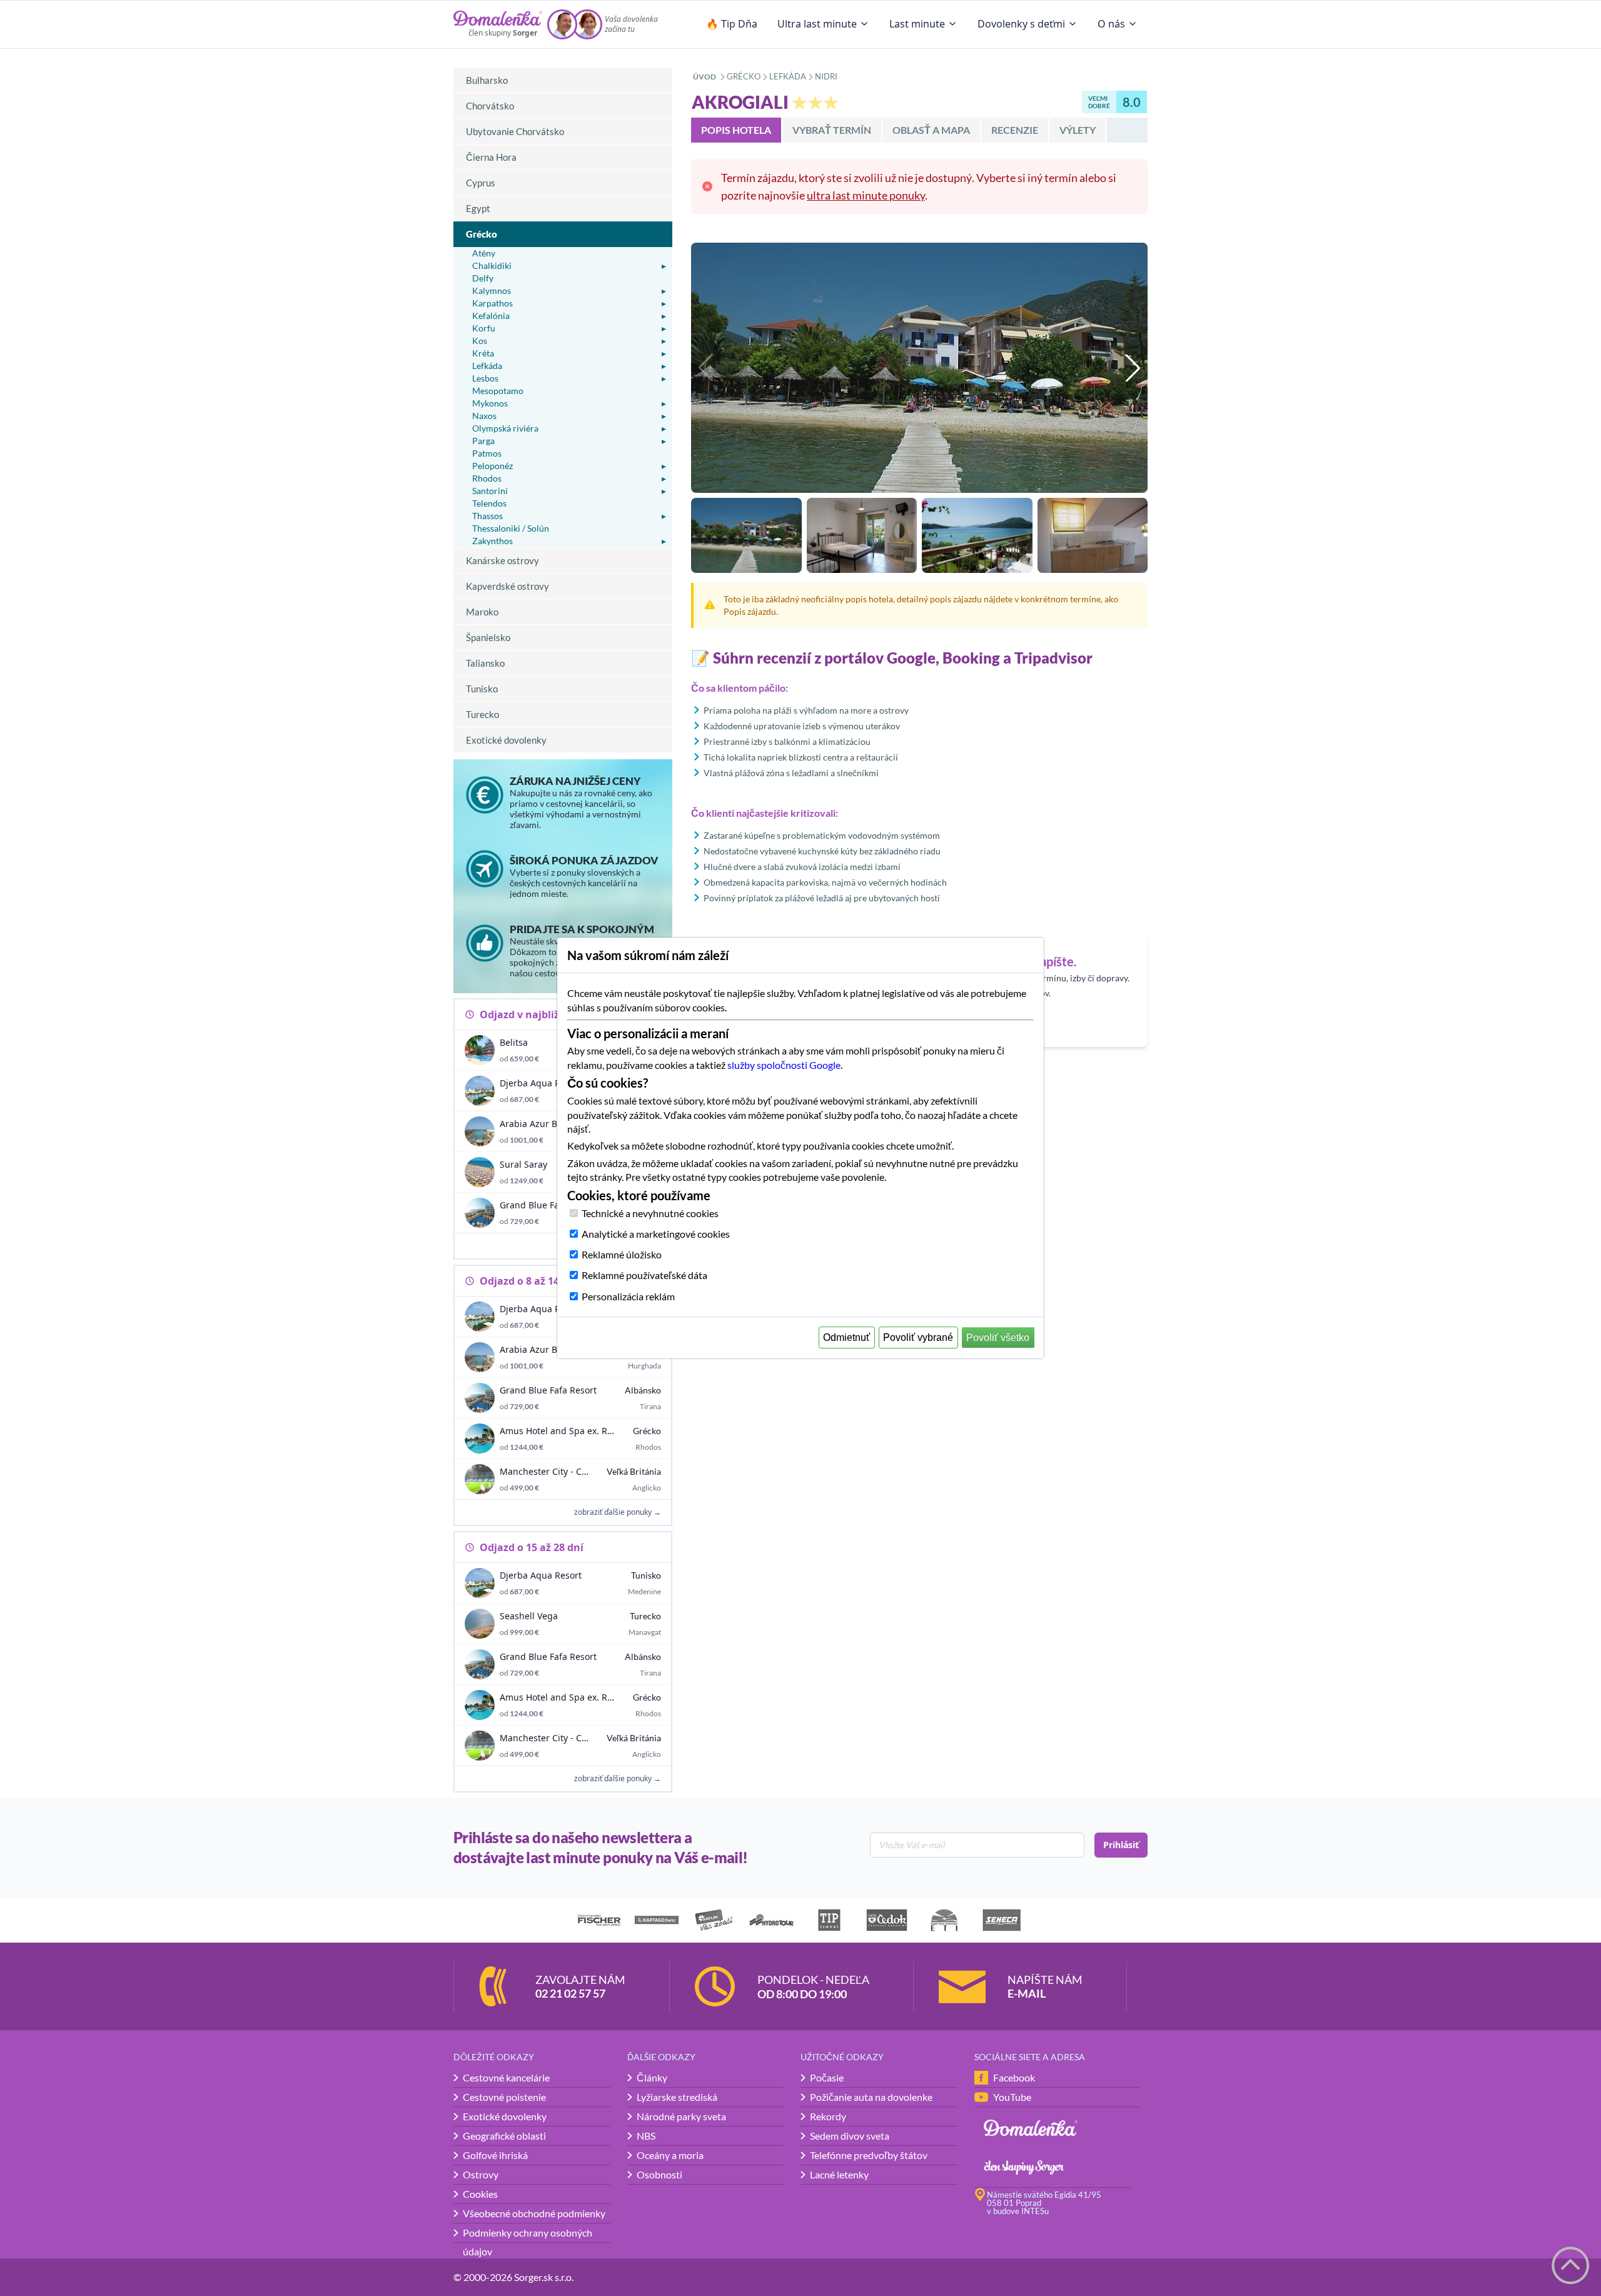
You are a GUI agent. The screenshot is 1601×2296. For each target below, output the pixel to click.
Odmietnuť (846, 1338)
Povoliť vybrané (918, 1338)
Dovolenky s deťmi (1021, 24)
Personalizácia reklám (628, 1296)
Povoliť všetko (998, 1338)
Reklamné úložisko (622, 1254)
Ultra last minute (817, 24)
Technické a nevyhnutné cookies (650, 1213)
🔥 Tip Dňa (732, 24)
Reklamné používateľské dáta (644, 1275)
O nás (1111, 24)
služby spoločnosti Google (784, 1065)
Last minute (917, 24)
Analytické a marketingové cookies (656, 1234)
